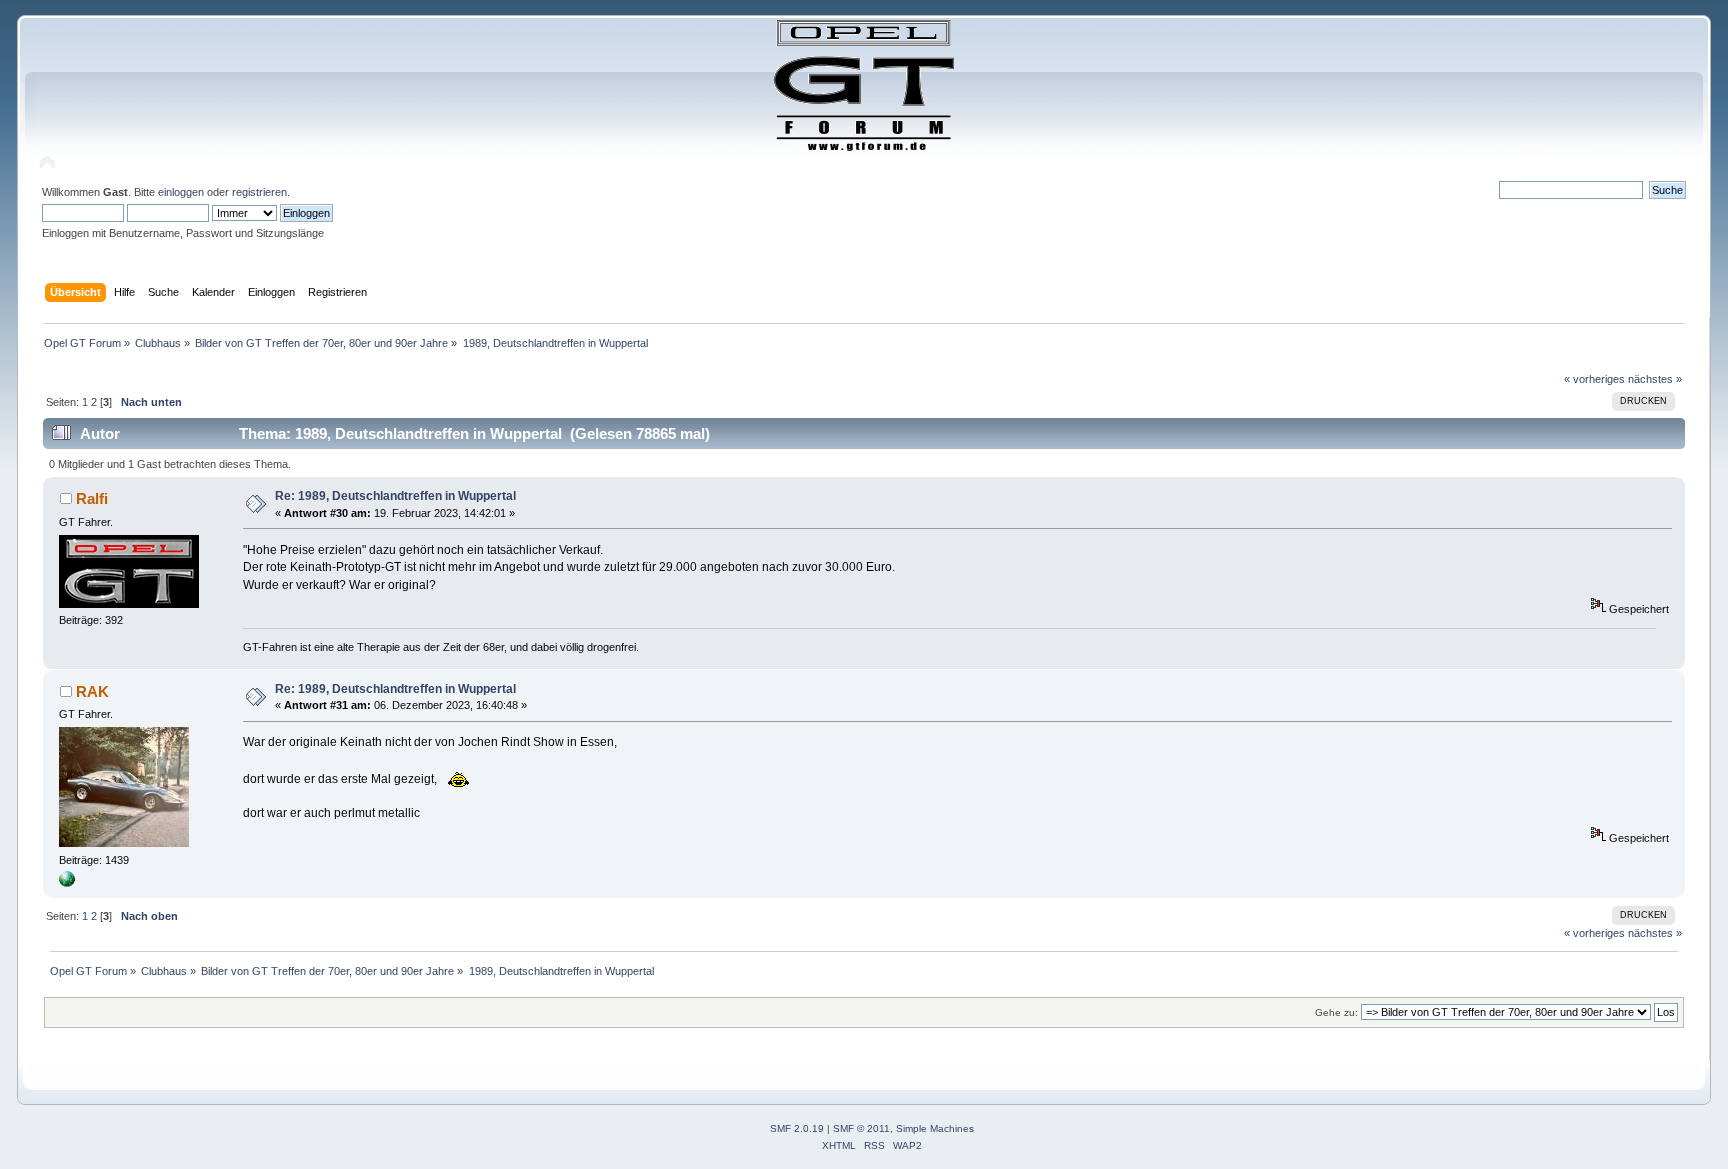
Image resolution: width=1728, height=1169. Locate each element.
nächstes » (1655, 379)
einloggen (181, 192)
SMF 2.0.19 (797, 1128)
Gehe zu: (1336, 1012)
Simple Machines (935, 1128)
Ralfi (92, 498)
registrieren (259, 192)
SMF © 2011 (861, 1128)
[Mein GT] (67, 883)
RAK (92, 691)
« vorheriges (1594, 379)
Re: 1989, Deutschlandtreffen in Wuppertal (395, 496)
